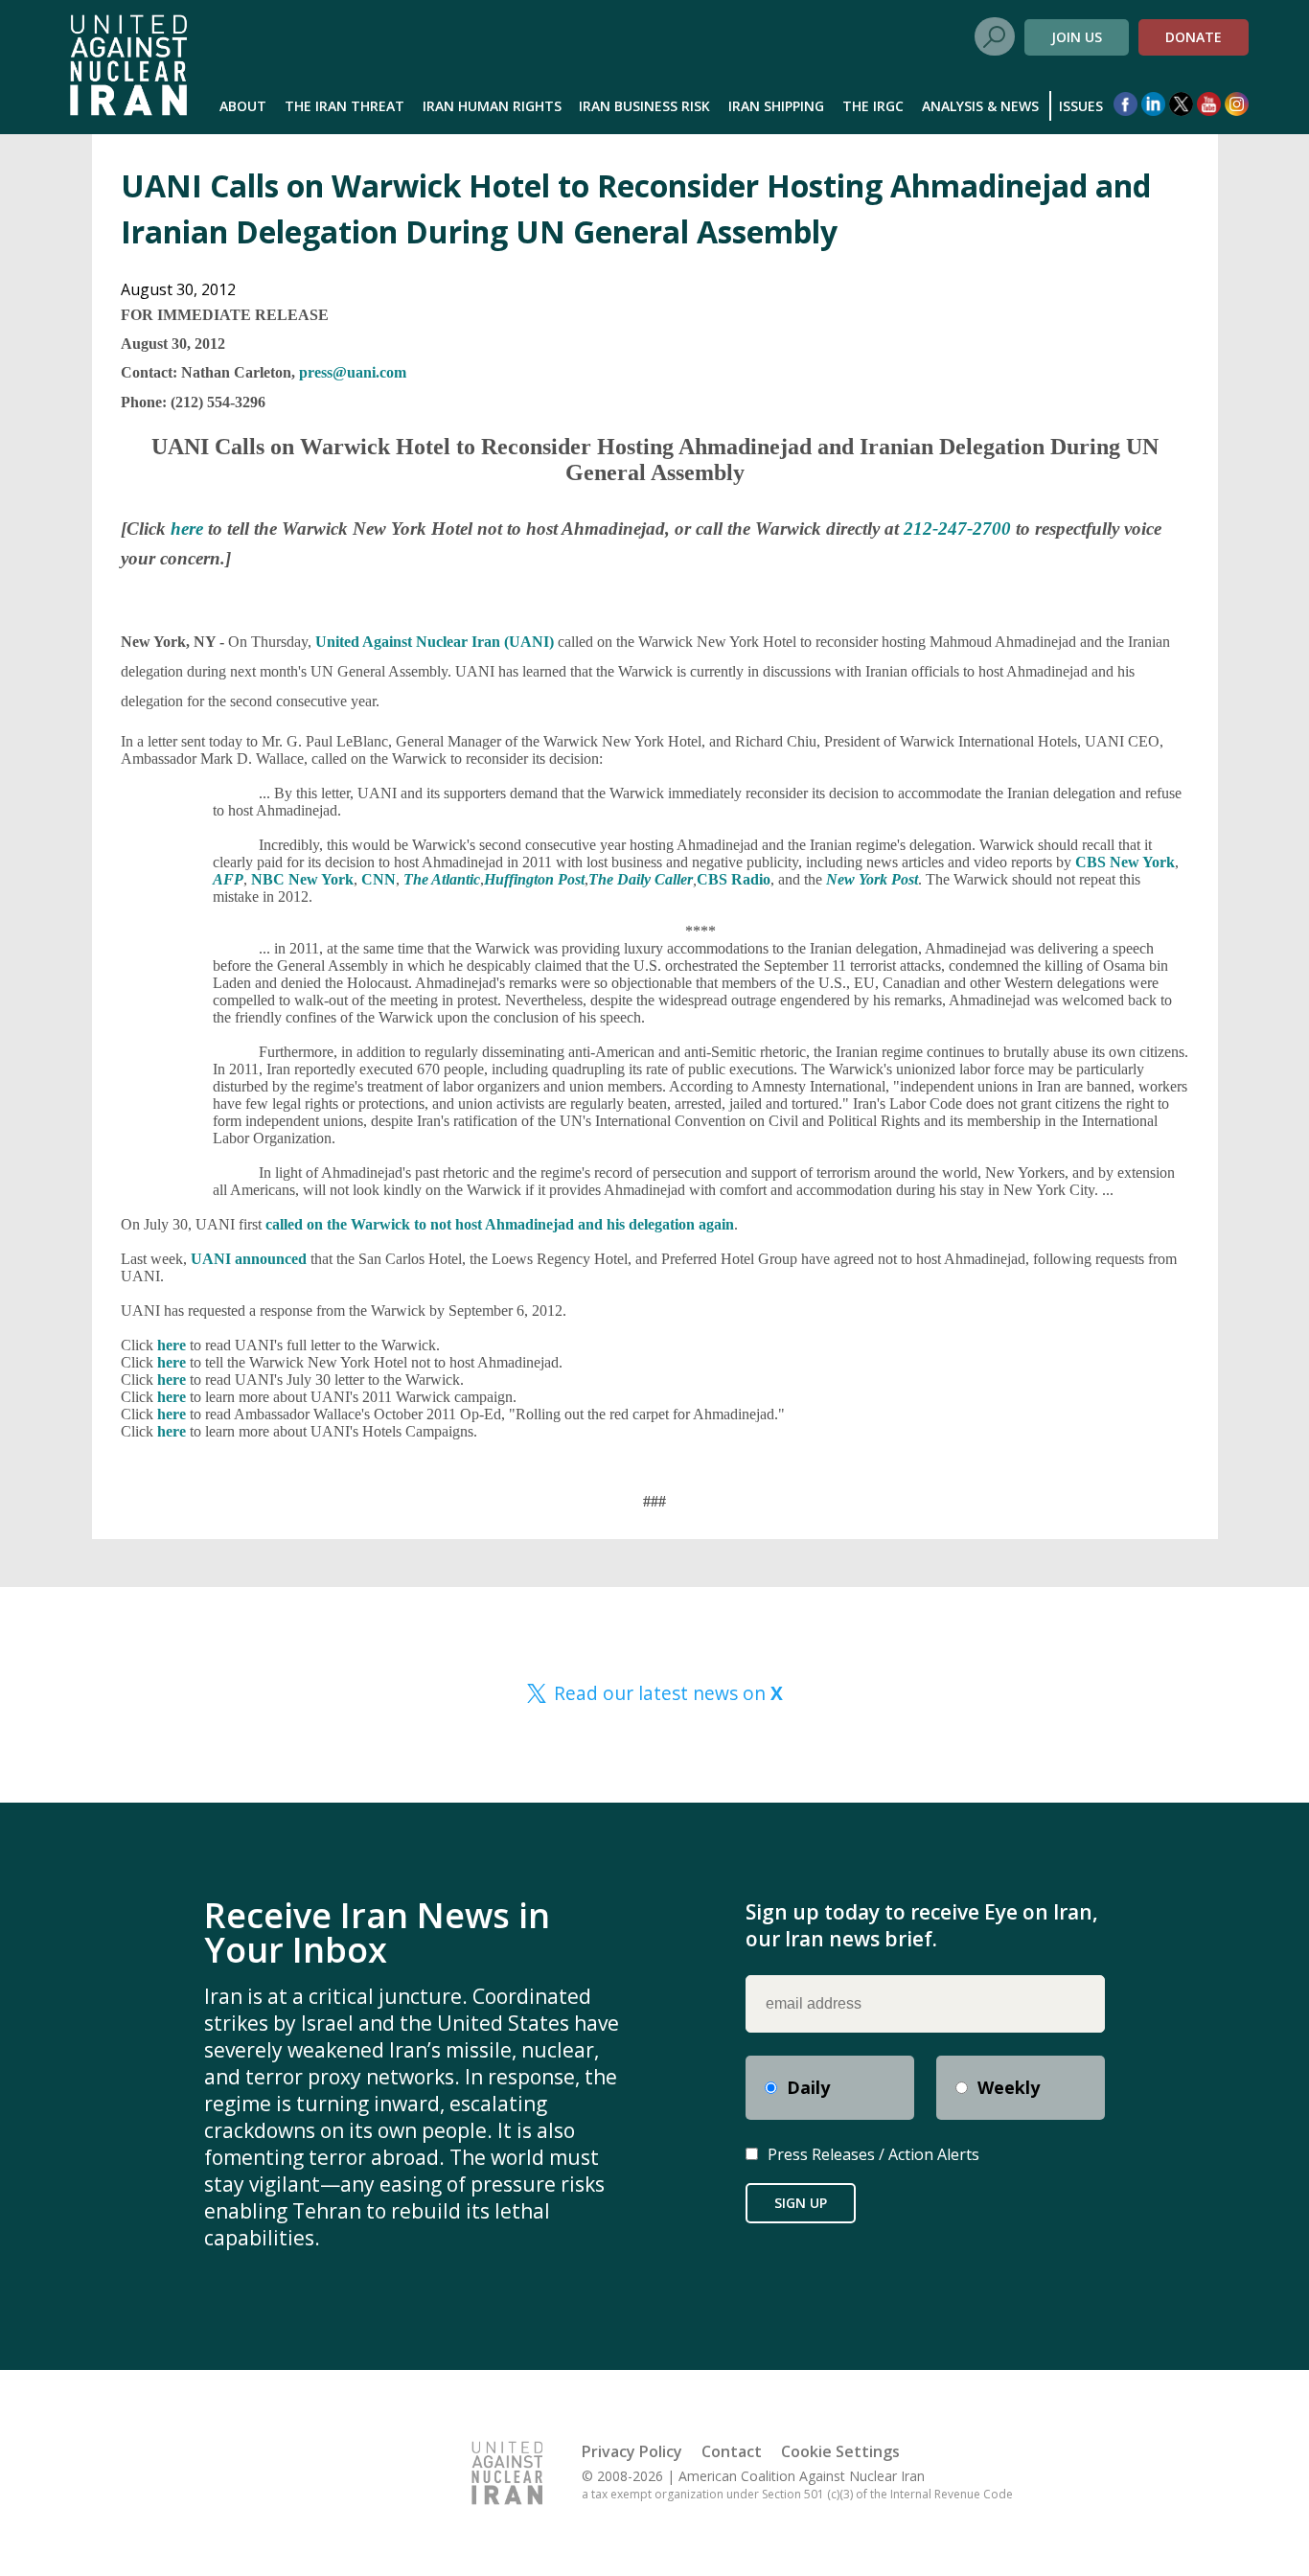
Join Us (1077, 37)
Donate (1194, 37)
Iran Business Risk (644, 106)
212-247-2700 (957, 529)
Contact (732, 2451)
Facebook (1125, 104)
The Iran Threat (344, 106)
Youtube (1209, 104)
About (243, 106)
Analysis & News (980, 106)
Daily (808, 2087)
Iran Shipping (776, 106)
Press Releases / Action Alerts (873, 2154)
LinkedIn (1153, 104)
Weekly (1009, 2087)
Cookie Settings (840, 2451)
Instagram (1237, 104)
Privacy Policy (632, 2451)
